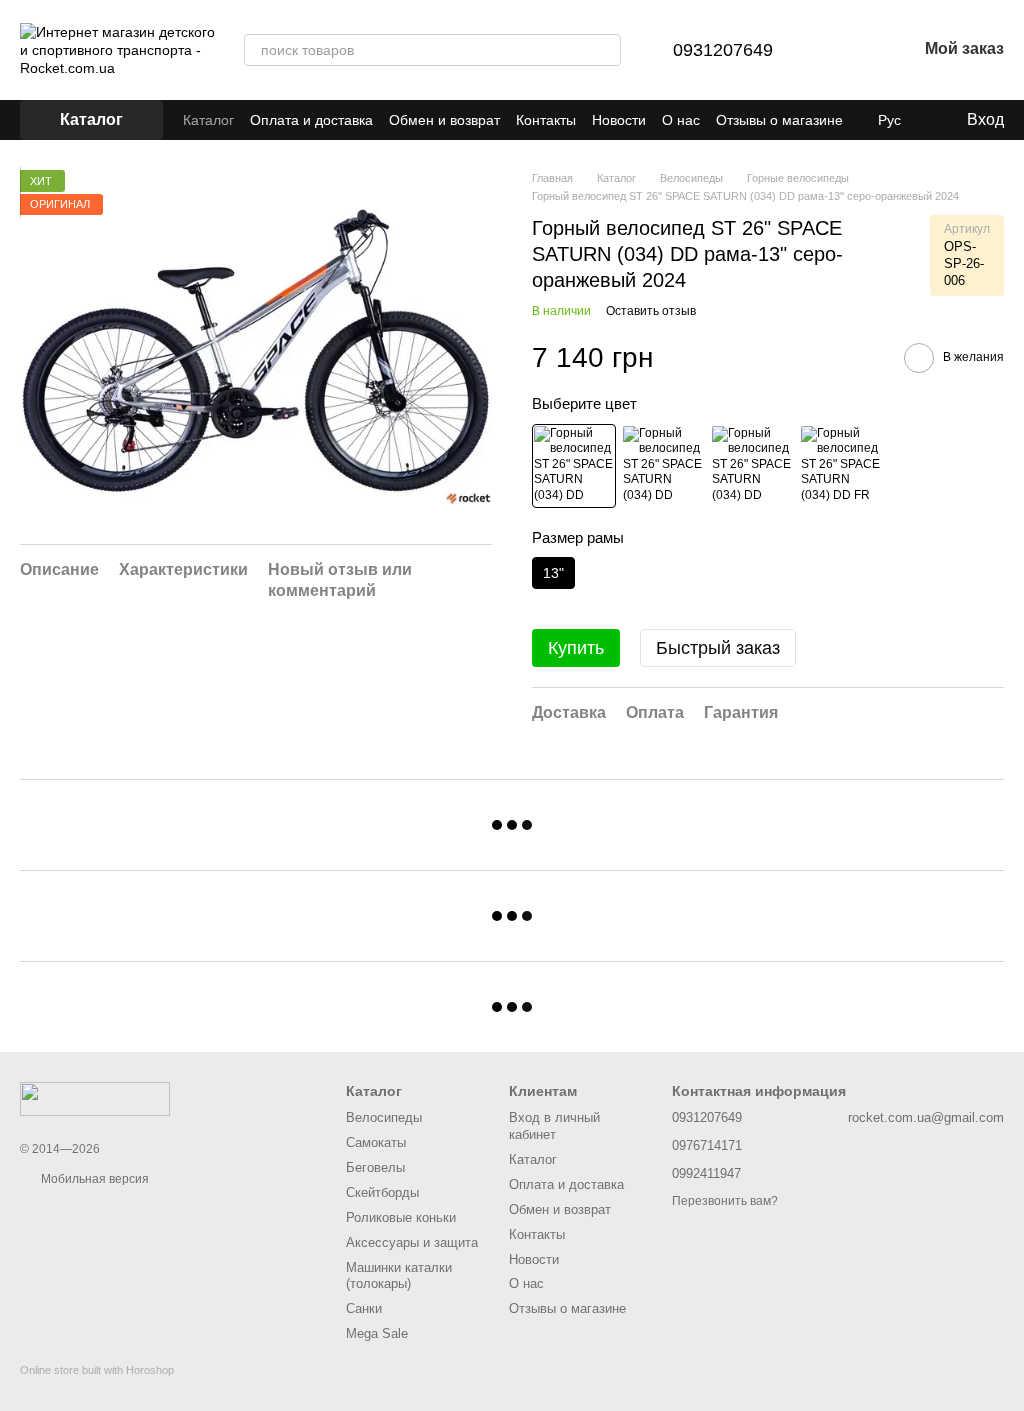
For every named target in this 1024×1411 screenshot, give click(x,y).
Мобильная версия (93, 1179)
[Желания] (849, 50)
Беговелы (375, 1167)
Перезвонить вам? (725, 1201)
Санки (364, 1308)
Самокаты (376, 1142)
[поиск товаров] (605, 50)
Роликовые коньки (401, 1217)
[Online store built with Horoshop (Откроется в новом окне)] (97, 1387)
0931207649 (723, 50)
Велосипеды (384, 1117)
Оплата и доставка (311, 120)
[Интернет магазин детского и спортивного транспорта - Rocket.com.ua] (95, 1098)
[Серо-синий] (841, 466)
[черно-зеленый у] (752, 466)
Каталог (208, 120)
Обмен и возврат (444, 120)
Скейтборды (382, 1192)
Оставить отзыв (651, 311)
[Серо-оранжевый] (574, 466)
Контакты (546, 120)
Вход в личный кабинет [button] (554, 1126)
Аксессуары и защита (412, 1242)
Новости (619, 120)
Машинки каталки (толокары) (399, 1276)
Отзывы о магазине (779, 120)
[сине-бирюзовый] (663, 466)
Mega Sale (377, 1333)
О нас (681, 120)
